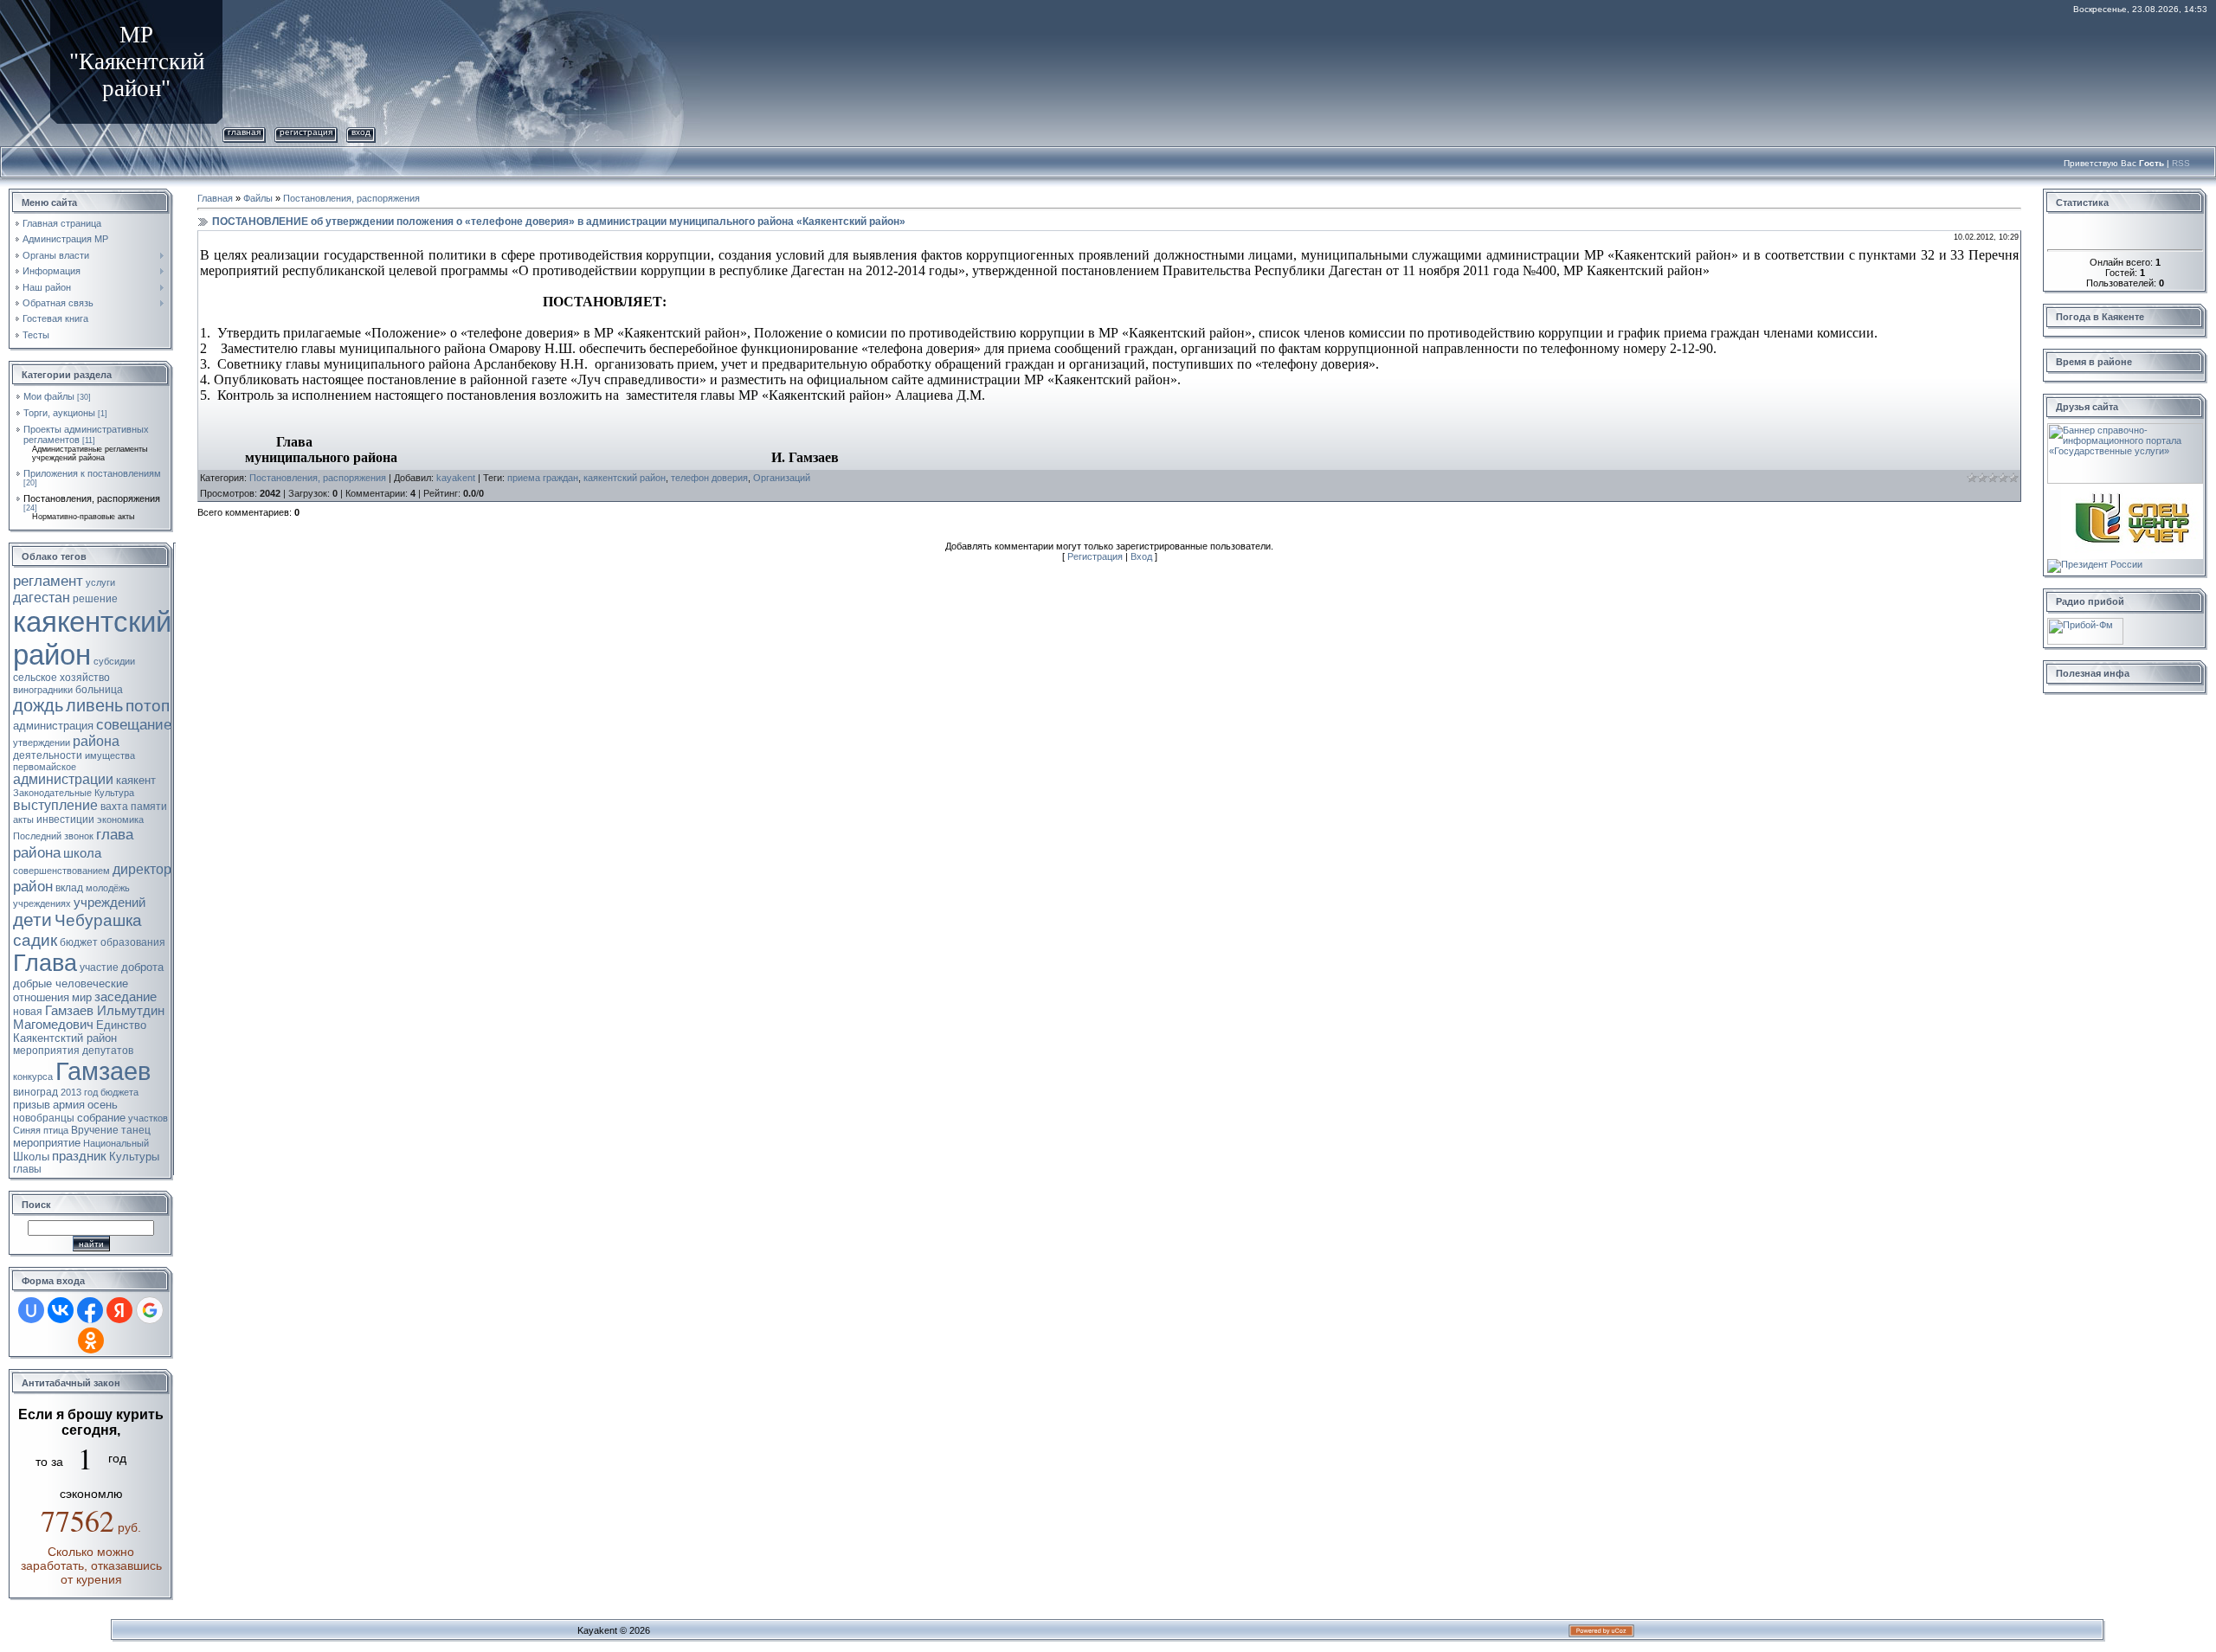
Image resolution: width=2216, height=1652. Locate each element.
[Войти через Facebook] (90, 1310)
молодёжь (108, 888)
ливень (94, 705)
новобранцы (44, 1118)
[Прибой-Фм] (2085, 623)
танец (136, 1130)
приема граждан (543, 478)
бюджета (119, 1092)
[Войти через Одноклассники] (91, 1340)
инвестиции (65, 820)
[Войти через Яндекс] (119, 1310)
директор (142, 869)
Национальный (116, 1143)
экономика (120, 820)
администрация (53, 726)
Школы (31, 1157)
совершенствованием (61, 871)
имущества (110, 755)
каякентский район (625, 478)
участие (99, 967)
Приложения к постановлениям (92, 473)
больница (99, 690)
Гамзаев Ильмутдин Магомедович (89, 1018)
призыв (32, 1105)
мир (82, 997)
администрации (63, 779)
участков (148, 1118)
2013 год (79, 1092)
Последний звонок (53, 836)
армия (69, 1105)
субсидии (114, 661)
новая (28, 1012)
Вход (361, 132)
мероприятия (46, 1051)
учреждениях (42, 903)
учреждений (110, 903)
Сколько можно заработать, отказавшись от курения (91, 1565)
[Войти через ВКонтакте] (61, 1310)
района (96, 741)
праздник (79, 1156)
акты (23, 820)
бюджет (79, 942)
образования (133, 942)
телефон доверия (709, 478)
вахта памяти (134, 807)
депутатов (108, 1051)
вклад (69, 888)
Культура (114, 793)
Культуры (134, 1157)
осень (103, 1105)
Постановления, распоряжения (92, 498)
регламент (48, 581)
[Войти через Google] (150, 1310)
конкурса (33, 1077)
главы (27, 1169)
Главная (244, 132)
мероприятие (47, 1143)
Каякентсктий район (65, 1038)
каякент (136, 780)
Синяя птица (41, 1130)
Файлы (258, 198)
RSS (2181, 163)
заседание (126, 997)
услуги (100, 582)
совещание (134, 724)
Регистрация (306, 132)
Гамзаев (103, 1071)
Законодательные (52, 793)
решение (95, 599)
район (33, 886)
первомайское (45, 767)
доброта (142, 967)
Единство (121, 1025)
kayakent (456, 478)
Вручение (95, 1130)
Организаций (782, 478)
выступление (55, 805)
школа (82, 853)
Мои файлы (49, 396)
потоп (148, 706)
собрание (101, 1118)
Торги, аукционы (59, 413)
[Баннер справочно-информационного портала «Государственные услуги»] (2125, 428)
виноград (35, 1092)
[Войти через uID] (31, 1310)
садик (35, 940)
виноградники (43, 690)
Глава (45, 963)
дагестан (42, 598)
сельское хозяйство (61, 678)
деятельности (48, 755)
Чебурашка (98, 920)
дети (32, 920)
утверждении (42, 742)
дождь (38, 705)
